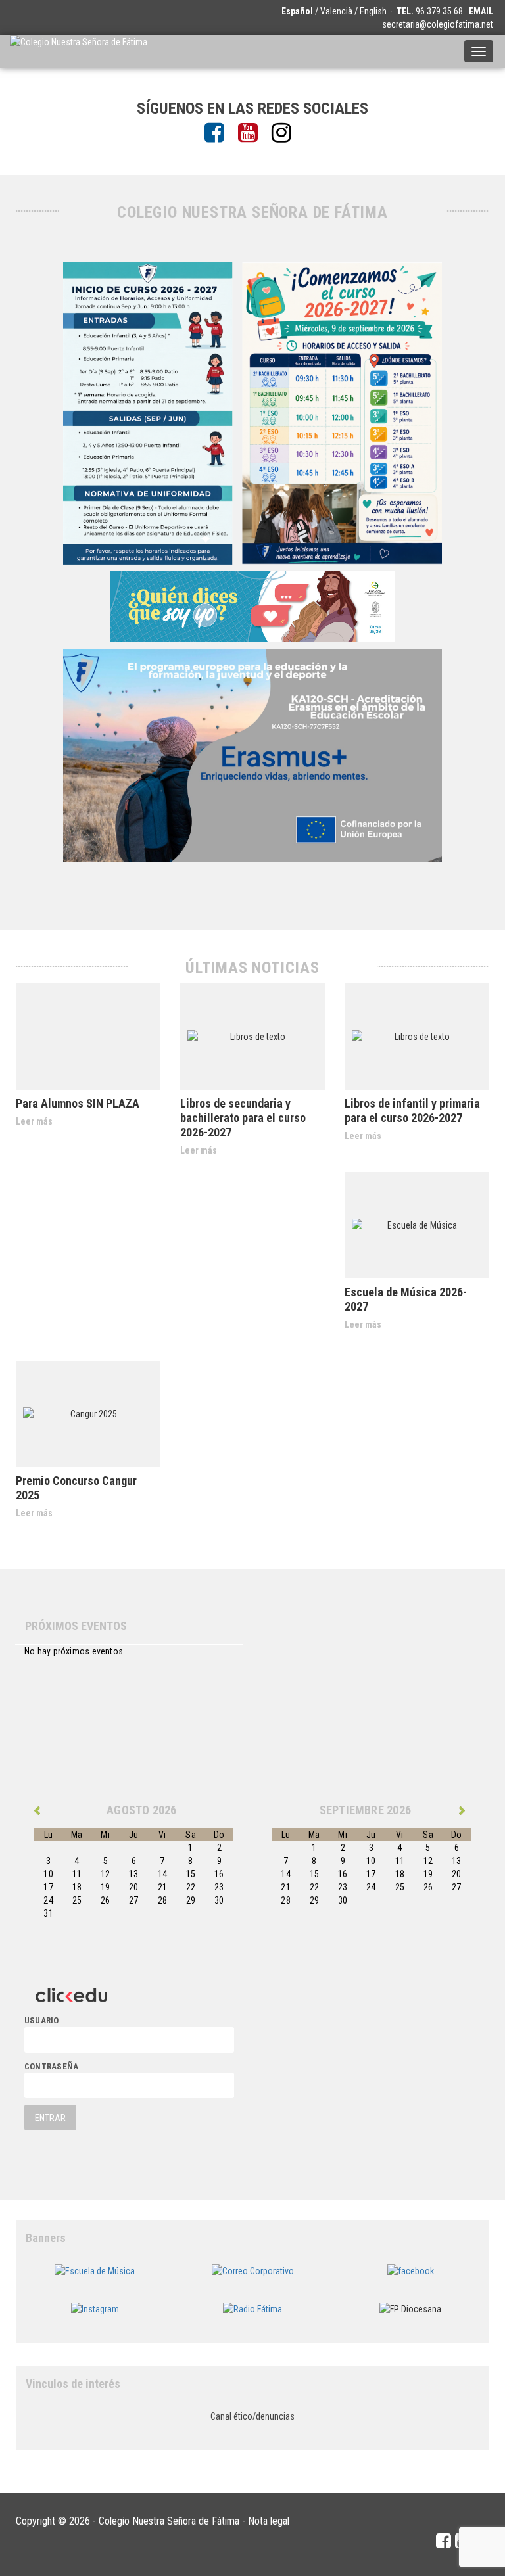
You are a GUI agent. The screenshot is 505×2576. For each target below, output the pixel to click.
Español (297, 11)
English (373, 11)
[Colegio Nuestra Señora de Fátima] (79, 51)
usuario (42, 2020)
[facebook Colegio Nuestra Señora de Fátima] (219, 133)
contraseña (51, 2066)
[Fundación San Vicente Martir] (252, 605)
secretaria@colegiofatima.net (438, 24)
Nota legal (269, 2521)
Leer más (34, 1121)
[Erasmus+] (252, 754)
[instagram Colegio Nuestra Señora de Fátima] (286, 133)
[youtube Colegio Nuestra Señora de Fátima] (253, 133)
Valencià (336, 11)
